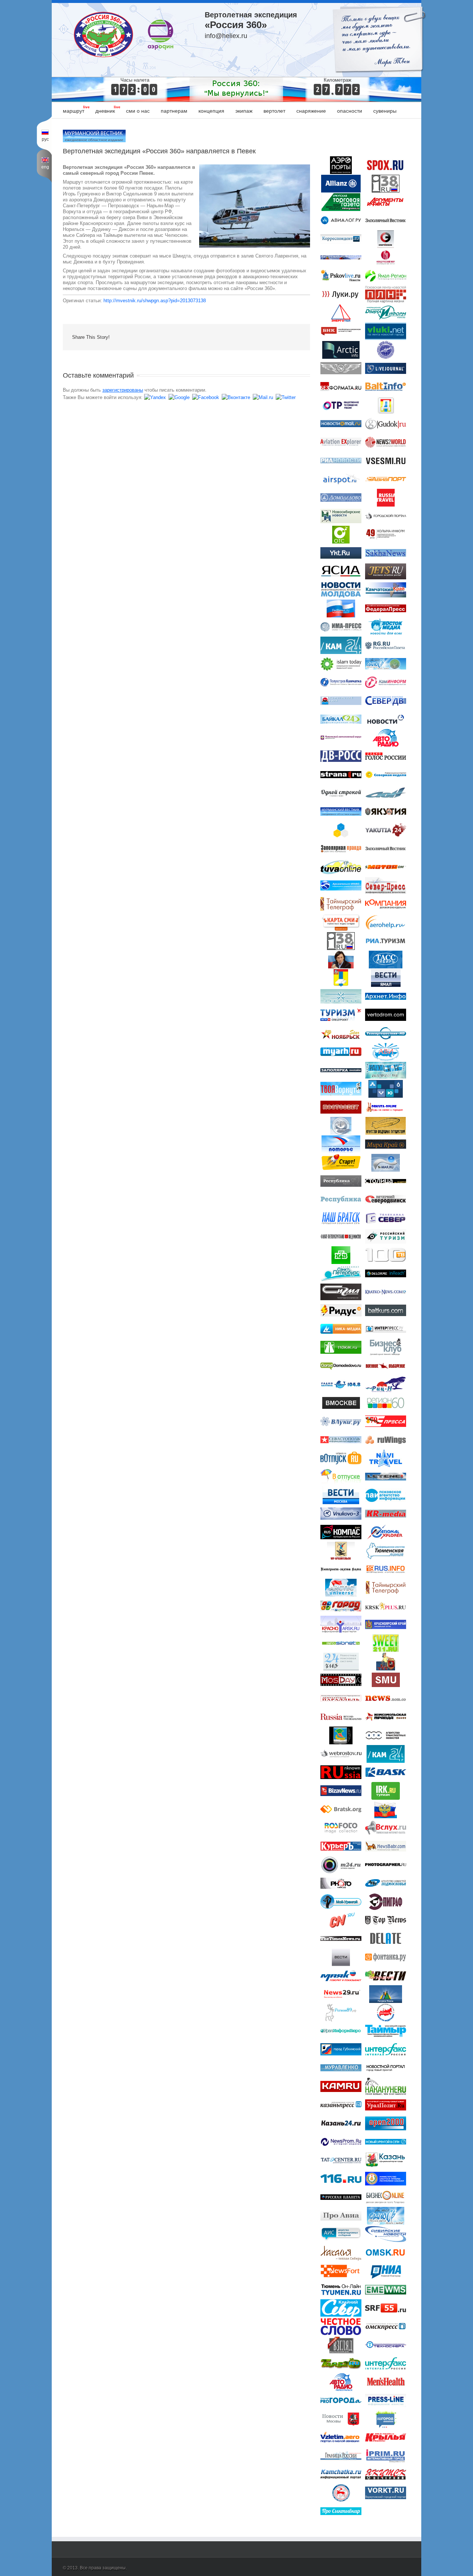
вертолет (274, 111)
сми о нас (138, 111)
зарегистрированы (123, 390)
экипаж (244, 111)
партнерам (174, 111)
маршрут (74, 111)
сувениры (385, 111)
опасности (350, 111)
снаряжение (311, 111)
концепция (211, 111)
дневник (105, 111)
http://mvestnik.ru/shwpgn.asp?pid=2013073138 (155, 301)
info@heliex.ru (226, 36)
